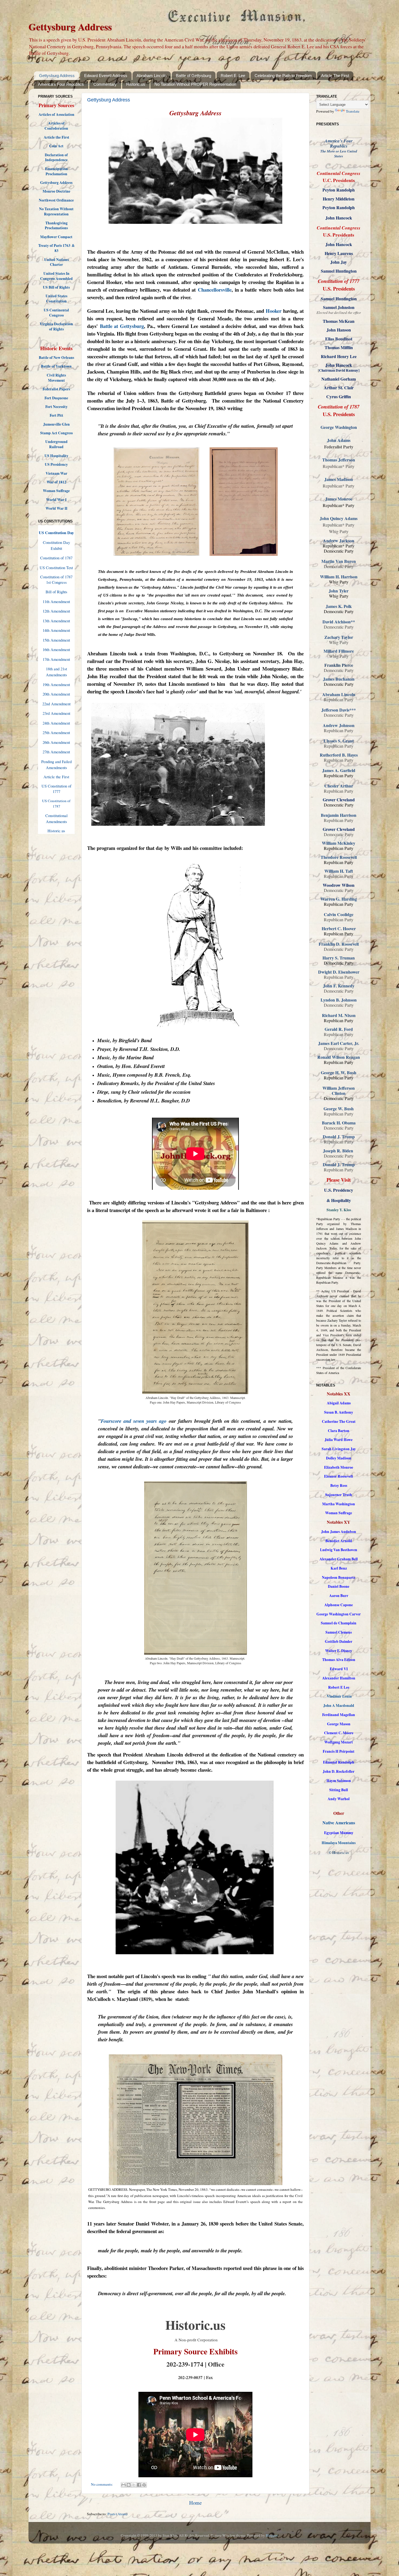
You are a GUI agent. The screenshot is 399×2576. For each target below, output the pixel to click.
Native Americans (339, 1823)
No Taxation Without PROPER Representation (195, 84)
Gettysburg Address (57, 76)
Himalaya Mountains (339, 1843)
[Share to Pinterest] (144, 2485)
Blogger (272, 2535)
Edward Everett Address (106, 76)
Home (195, 2503)
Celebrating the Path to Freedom (283, 76)
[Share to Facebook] (139, 2485)
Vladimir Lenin (339, 1696)
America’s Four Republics (61, 84)
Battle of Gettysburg (194, 76)
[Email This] (123, 2485)
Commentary (105, 84)
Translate (353, 111)
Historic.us (136, 84)
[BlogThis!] (129, 2485)
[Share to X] (134, 2485)
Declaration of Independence (56, 157)
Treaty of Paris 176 (53, 246)
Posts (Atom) (118, 2514)
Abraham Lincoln (151, 76)
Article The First (335, 76)
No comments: (102, 2484)
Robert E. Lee (233, 76)
